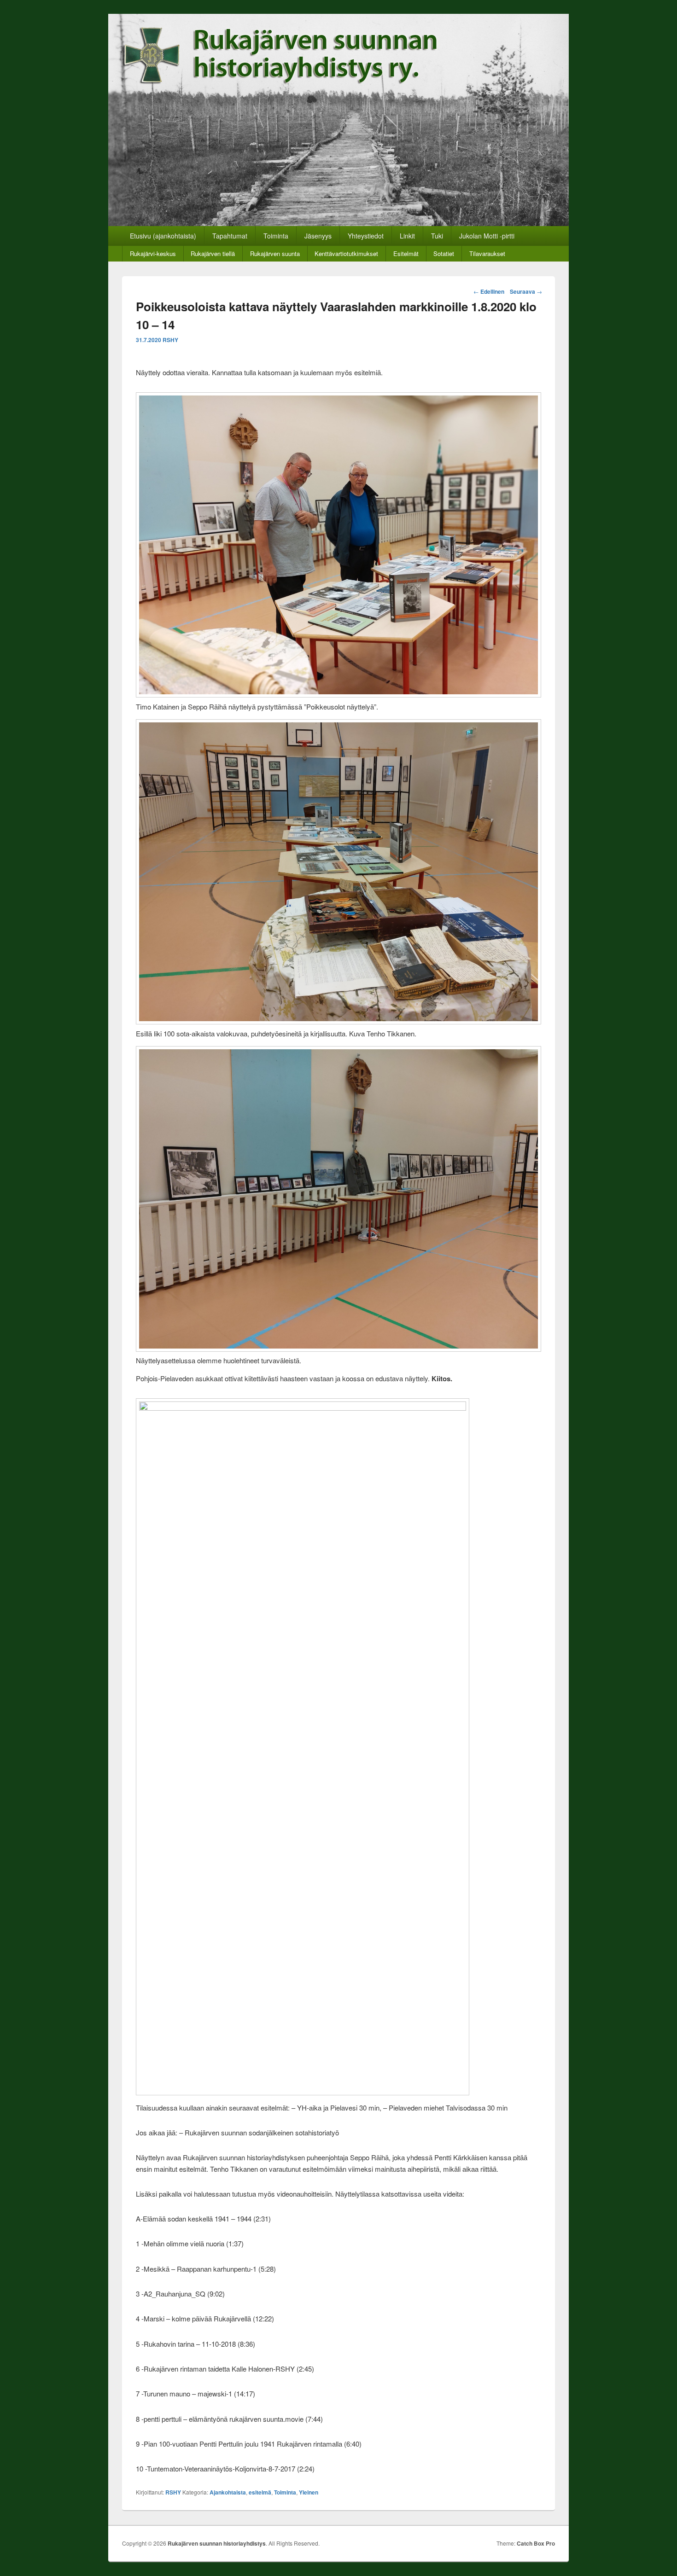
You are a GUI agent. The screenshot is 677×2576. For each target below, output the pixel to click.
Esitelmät (406, 253)
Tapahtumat (230, 236)
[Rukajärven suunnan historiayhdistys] (338, 223)
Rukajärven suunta (275, 253)
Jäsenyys (318, 236)
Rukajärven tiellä (213, 253)
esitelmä (260, 2492)
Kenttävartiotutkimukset (346, 253)
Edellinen (489, 291)
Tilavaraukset (487, 253)
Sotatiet (444, 253)
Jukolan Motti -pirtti (487, 236)
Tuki (437, 236)
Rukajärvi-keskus (153, 253)
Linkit (407, 236)
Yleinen (309, 2492)
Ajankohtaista (228, 2492)
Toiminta (276, 236)
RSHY (170, 340)
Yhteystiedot (366, 236)
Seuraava (526, 291)
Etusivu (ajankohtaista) (163, 236)
